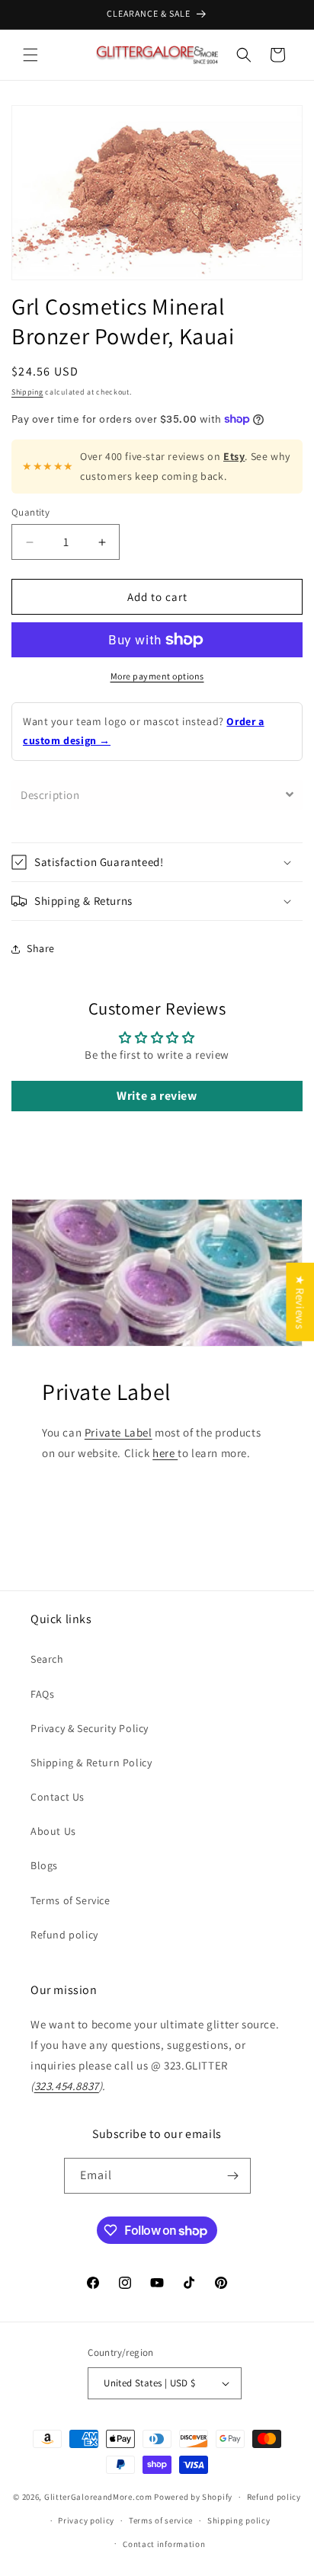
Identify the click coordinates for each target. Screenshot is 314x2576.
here (165, 1453)
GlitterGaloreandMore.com (98, 2497)
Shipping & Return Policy (91, 1763)
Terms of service (161, 2520)
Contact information (164, 2544)
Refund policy (64, 1935)
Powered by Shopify (193, 2497)
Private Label (119, 1432)
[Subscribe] (233, 2176)
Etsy (234, 456)
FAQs (42, 1694)
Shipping (27, 392)
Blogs (44, 1865)
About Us (53, 1831)
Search (47, 1659)
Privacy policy (86, 2520)
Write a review (157, 1096)
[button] (30, 55)
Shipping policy (239, 2520)
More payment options (157, 676)
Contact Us (58, 1797)
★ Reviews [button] (300, 1302)
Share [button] (41, 948)
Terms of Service (70, 1900)
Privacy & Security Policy (90, 1728)
